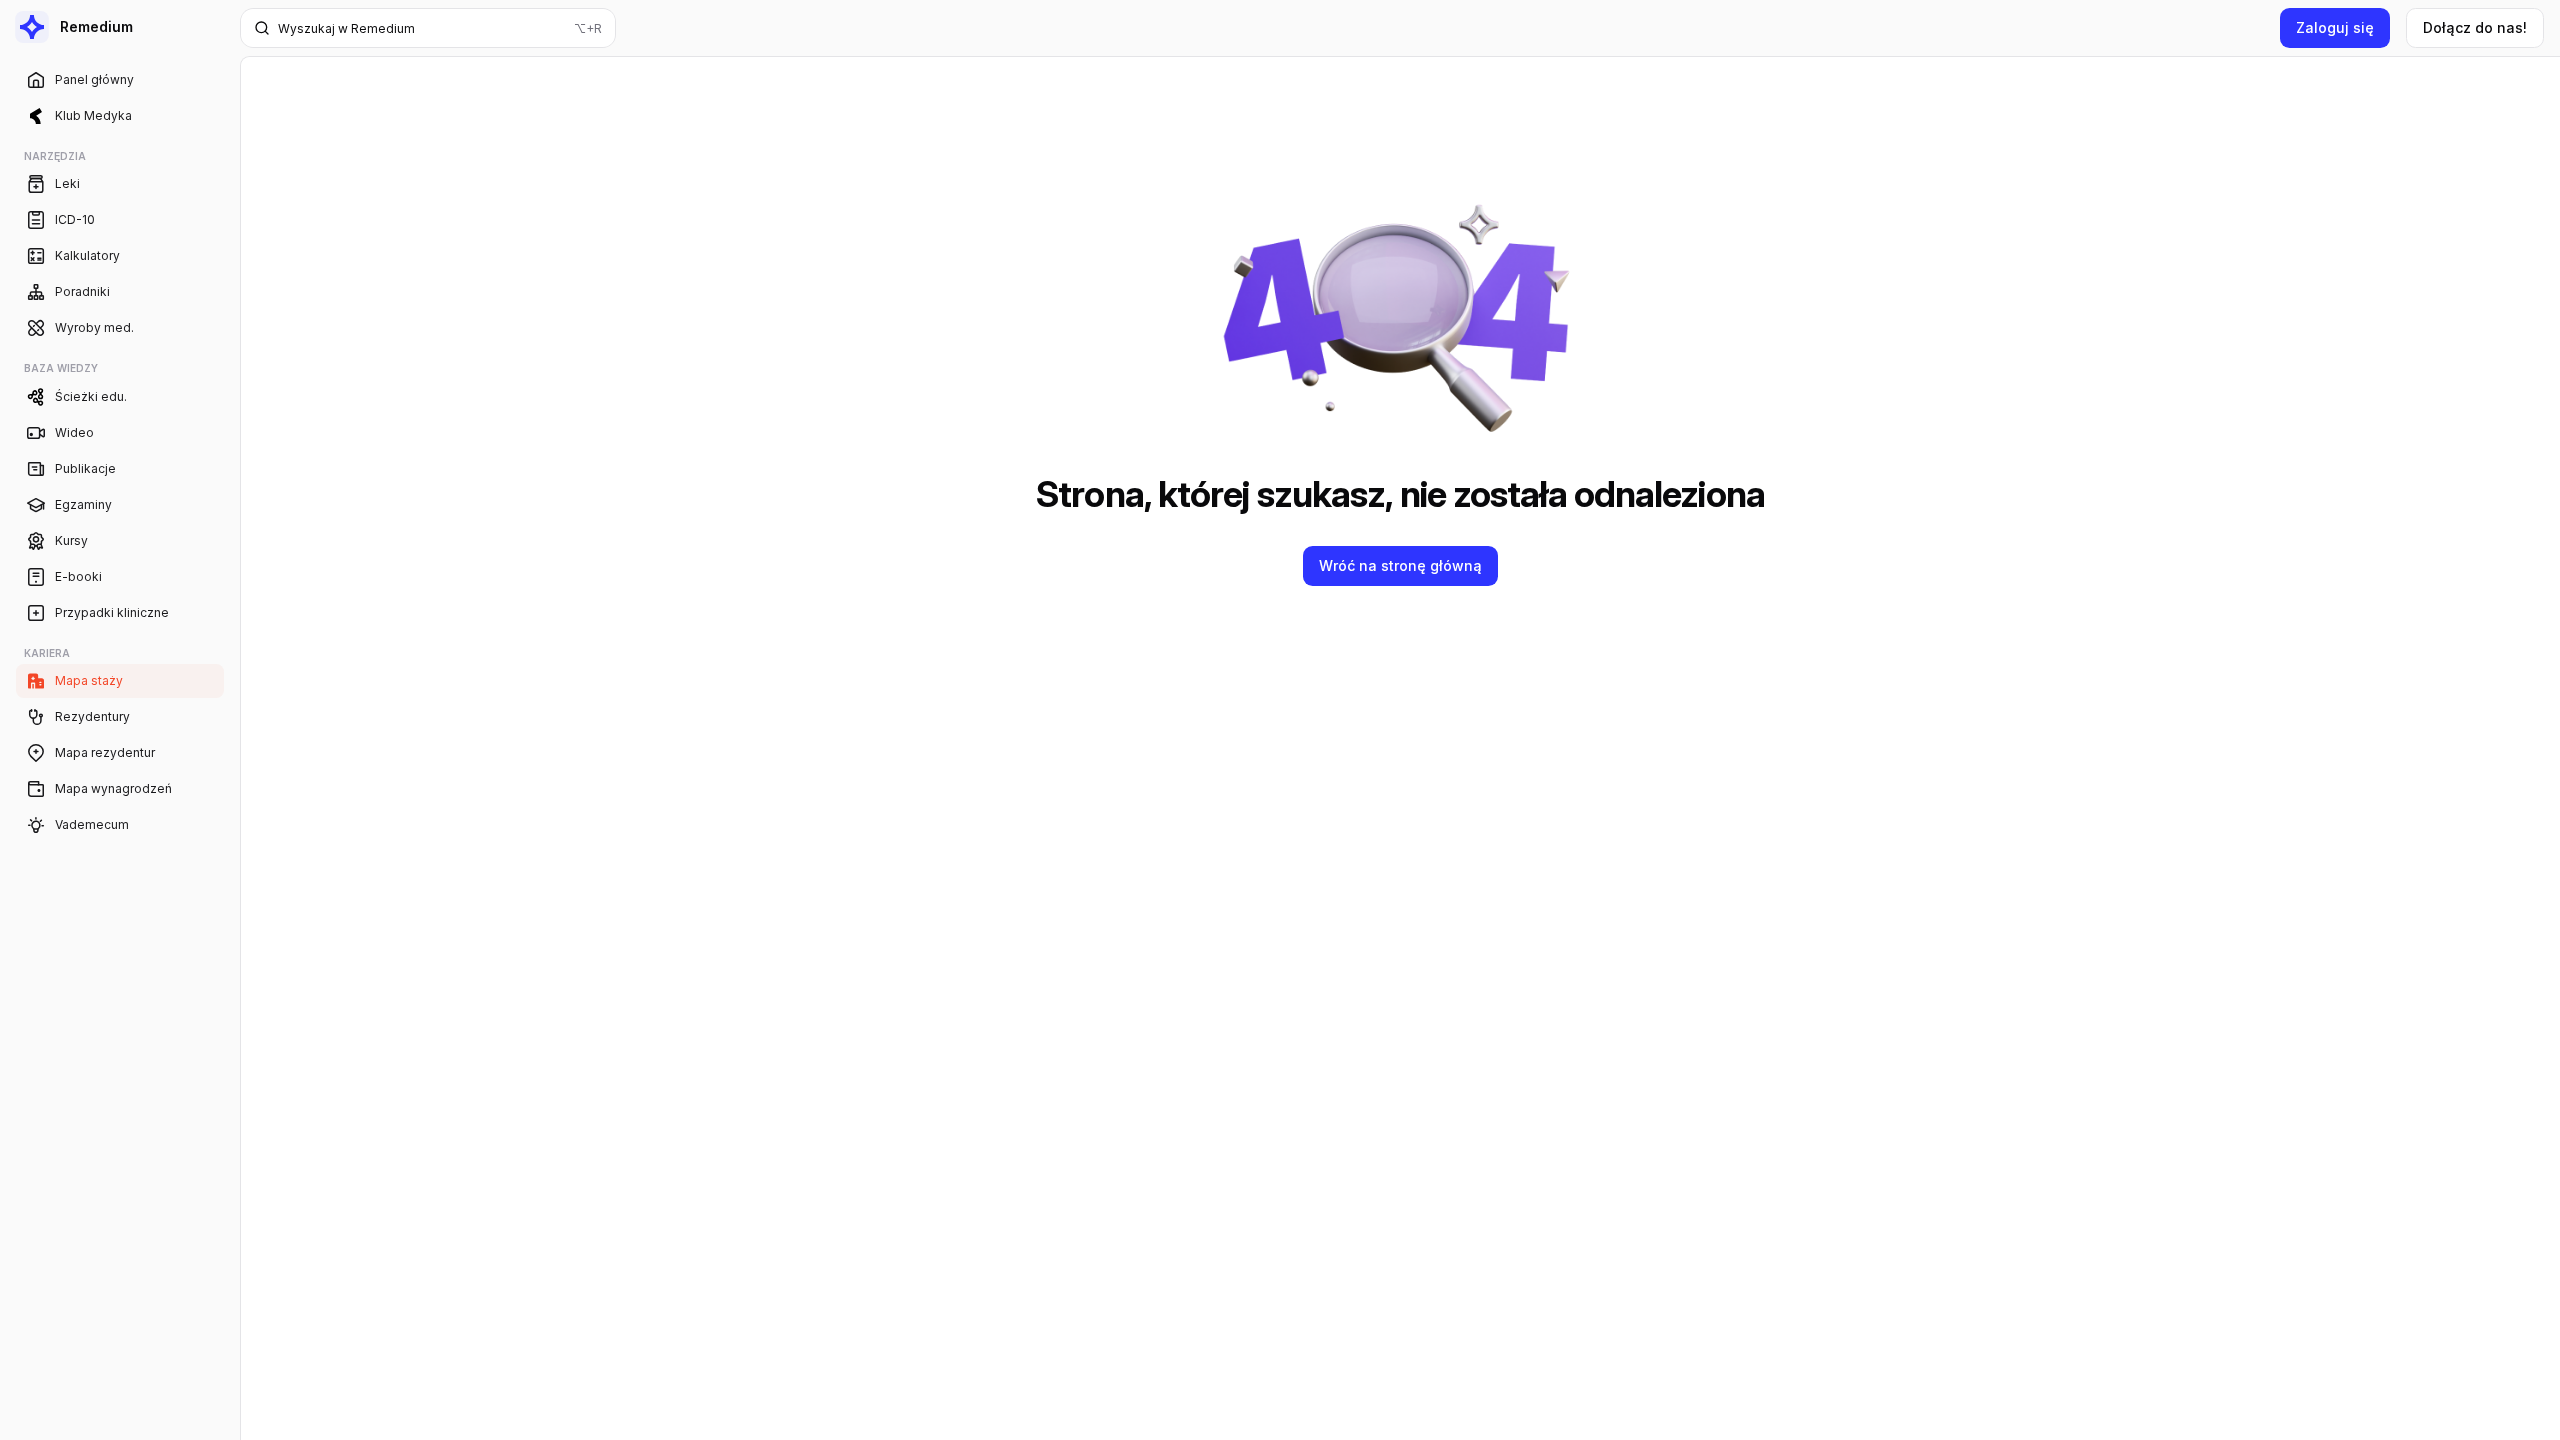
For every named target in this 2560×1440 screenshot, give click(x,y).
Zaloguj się (2335, 27)
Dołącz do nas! (2475, 27)
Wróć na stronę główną (1400, 565)
